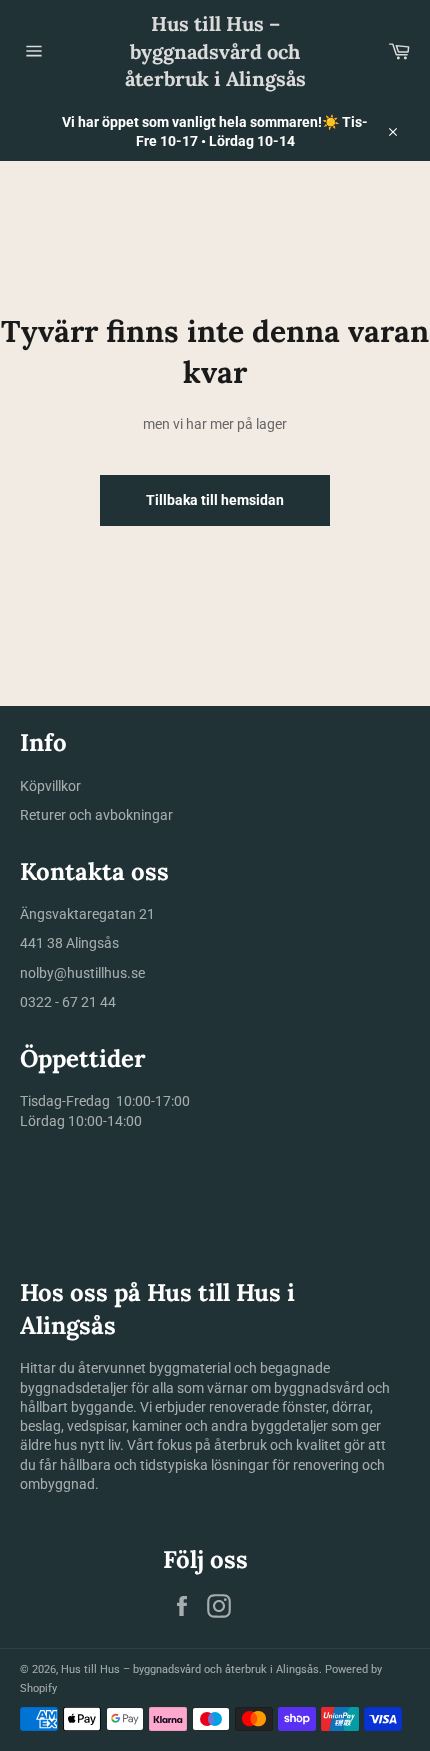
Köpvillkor (50, 786)
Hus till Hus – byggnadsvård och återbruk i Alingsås (215, 51)
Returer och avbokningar (96, 815)
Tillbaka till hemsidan (215, 500)
